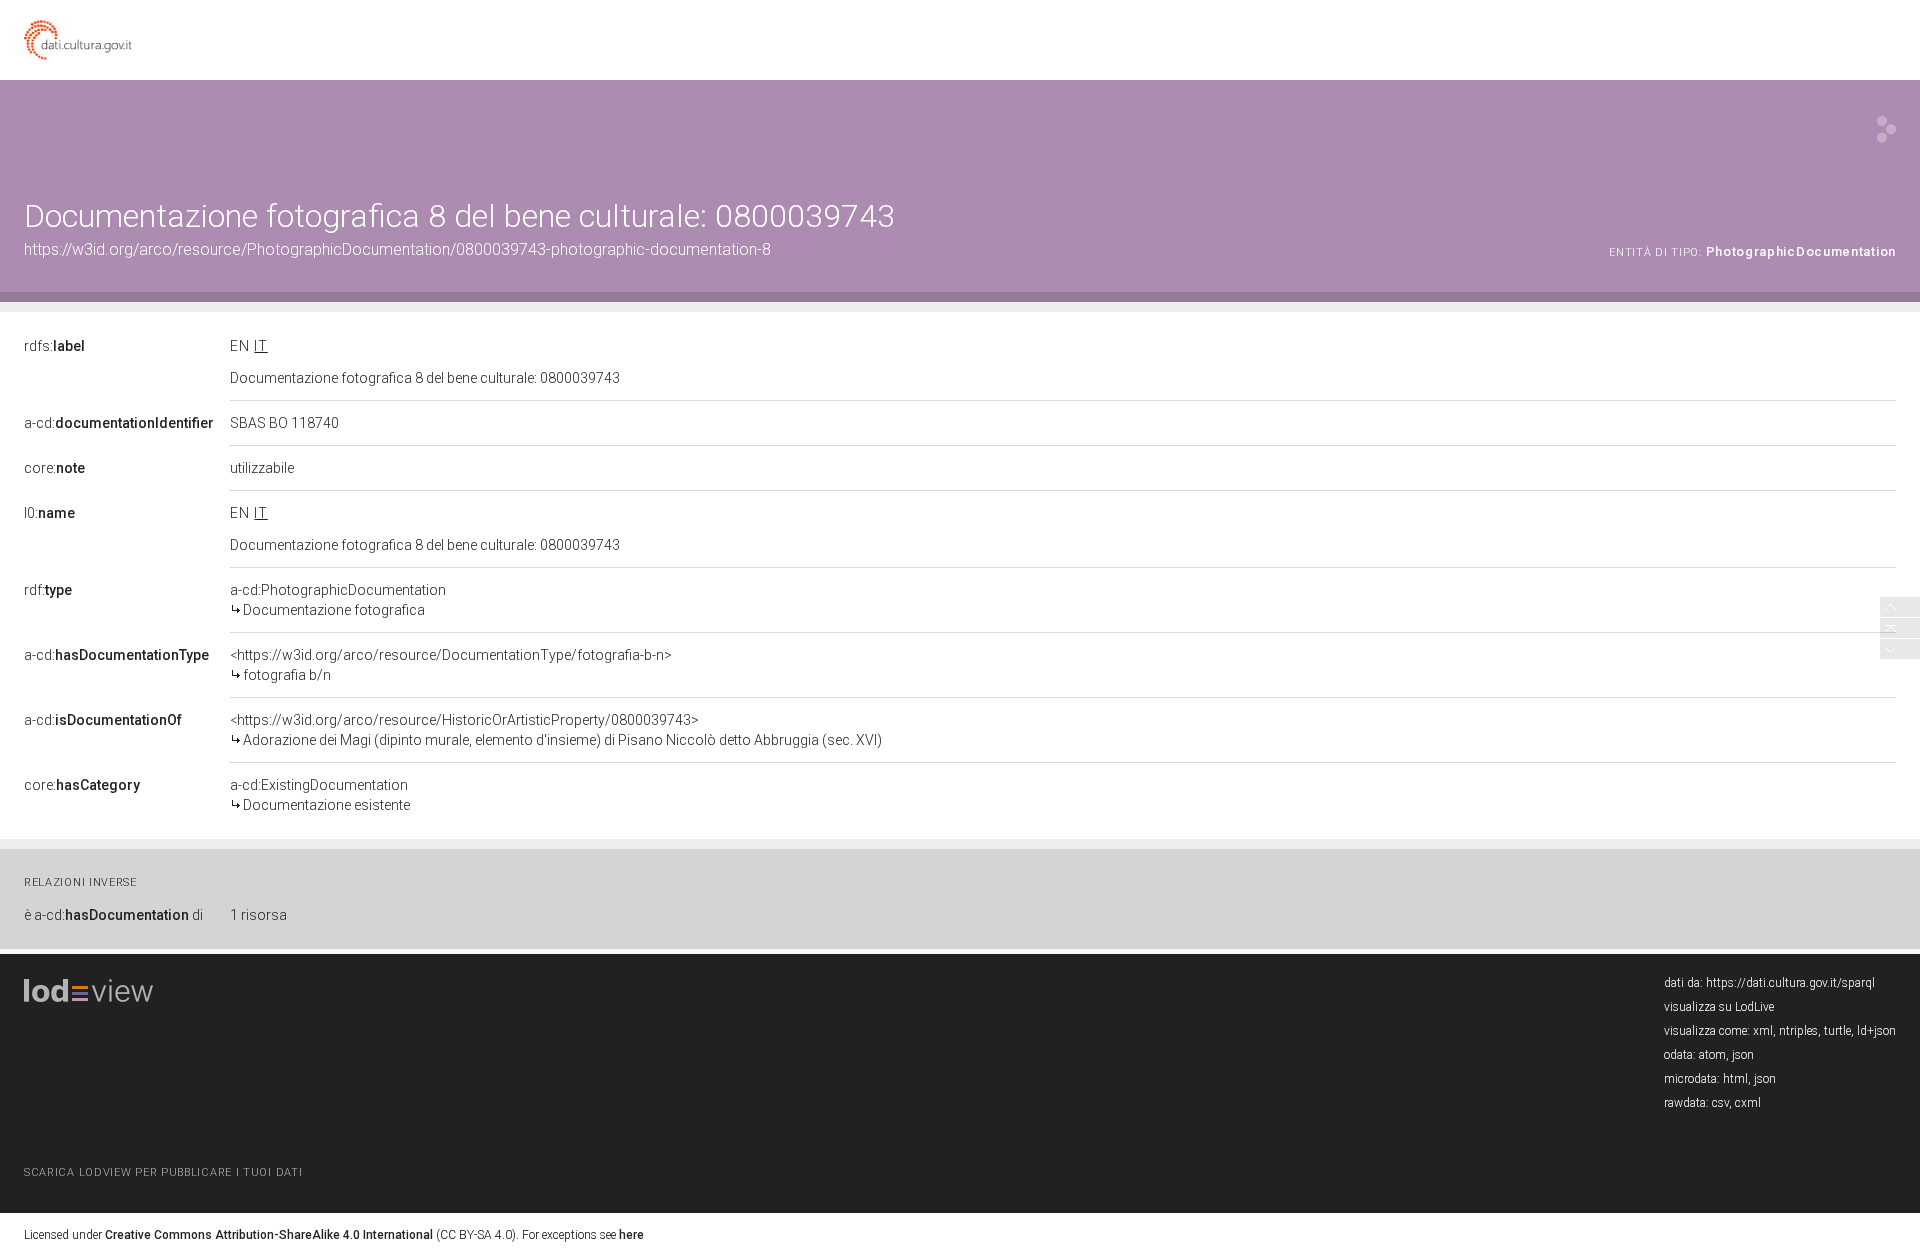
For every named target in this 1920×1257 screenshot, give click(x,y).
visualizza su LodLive (1719, 1007)
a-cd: (119, 423)
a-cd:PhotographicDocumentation (338, 600)
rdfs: (54, 346)
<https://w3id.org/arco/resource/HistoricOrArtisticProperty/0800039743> (556, 730)
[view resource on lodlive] (1886, 129)
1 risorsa (258, 915)
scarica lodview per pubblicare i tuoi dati (163, 1172)
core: (54, 468)
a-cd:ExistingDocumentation (320, 795)
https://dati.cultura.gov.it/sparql (1790, 983)
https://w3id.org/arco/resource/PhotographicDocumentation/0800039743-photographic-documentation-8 (397, 249)
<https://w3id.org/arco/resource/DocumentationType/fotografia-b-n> (451, 665)
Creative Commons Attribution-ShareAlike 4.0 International (269, 1235)
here (631, 1235)
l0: (49, 513)
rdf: (48, 590)
